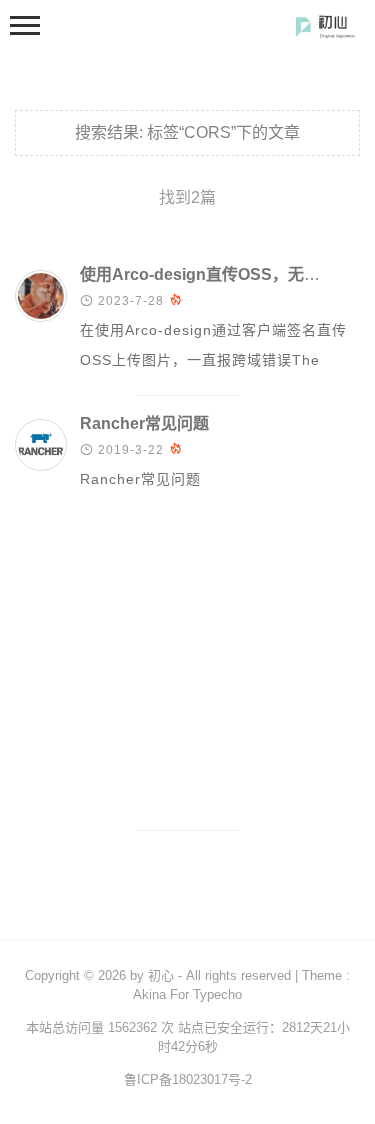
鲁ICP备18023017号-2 (188, 1079)
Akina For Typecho (187, 994)
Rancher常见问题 (144, 423)
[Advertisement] (187, 672)
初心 (161, 975)
